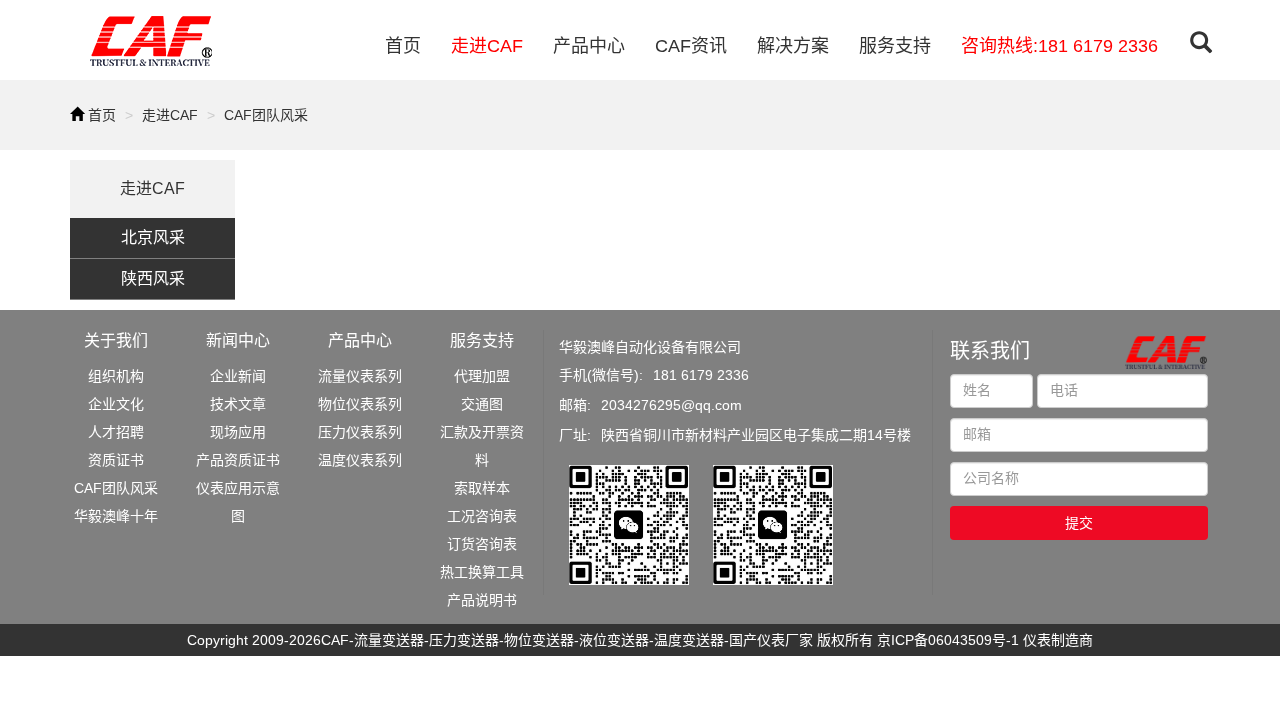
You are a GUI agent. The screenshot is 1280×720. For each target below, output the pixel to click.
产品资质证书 (238, 460)
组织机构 (116, 376)
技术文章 (238, 404)
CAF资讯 (691, 46)
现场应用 (238, 432)
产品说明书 (482, 600)
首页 (403, 46)
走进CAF (487, 46)
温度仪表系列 (360, 460)
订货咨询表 (482, 544)
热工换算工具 (482, 572)
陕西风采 (153, 278)
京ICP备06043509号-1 (948, 640)
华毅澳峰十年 (116, 516)
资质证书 (116, 460)
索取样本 (482, 488)
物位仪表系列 (360, 404)
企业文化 (116, 404)
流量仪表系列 (360, 376)
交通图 (482, 404)
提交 (1079, 523)
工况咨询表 (482, 516)
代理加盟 (482, 376)
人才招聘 (116, 432)
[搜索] (1201, 44)
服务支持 (895, 46)
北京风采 (153, 237)
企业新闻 (238, 376)
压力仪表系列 (360, 432)
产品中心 (589, 46)
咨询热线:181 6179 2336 (1059, 46)
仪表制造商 (1058, 640)
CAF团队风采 (266, 115)
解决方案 (793, 46)
